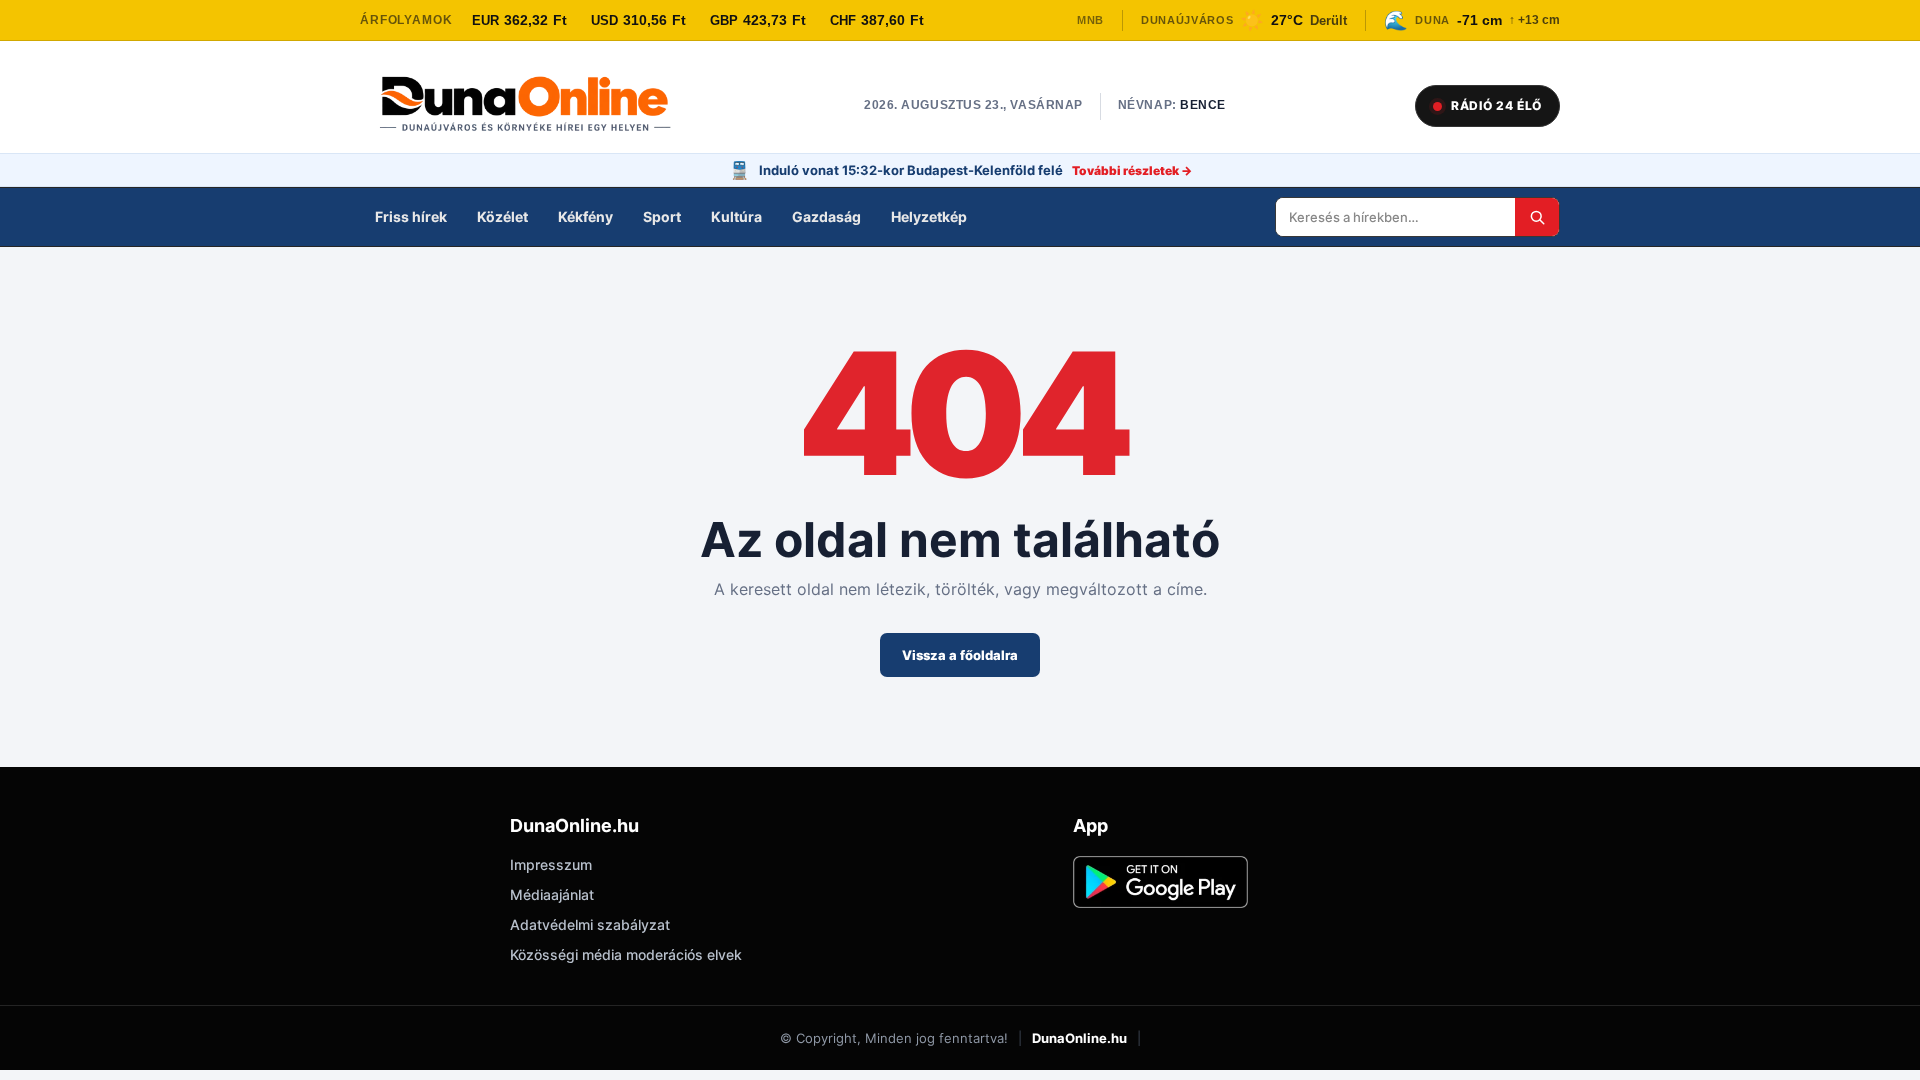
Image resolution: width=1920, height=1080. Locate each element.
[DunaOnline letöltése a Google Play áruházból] (1160, 882)
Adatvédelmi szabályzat (590, 924)
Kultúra (736, 216)
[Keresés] (1537, 217)
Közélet (502, 216)
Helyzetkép (929, 216)
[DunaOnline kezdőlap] (535, 106)
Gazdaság (826, 216)
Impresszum (551, 864)
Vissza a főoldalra (960, 655)
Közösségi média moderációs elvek (626, 954)
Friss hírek (411, 216)
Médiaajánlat (552, 894)
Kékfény (585, 216)
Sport (662, 216)
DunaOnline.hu (1079, 1038)
